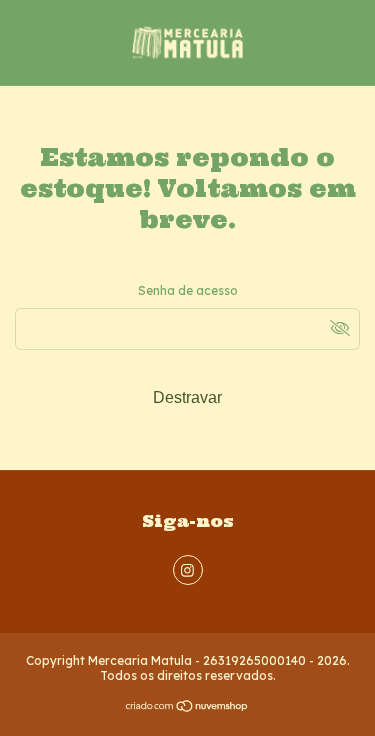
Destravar (187, 397)
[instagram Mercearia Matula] (188, 570)
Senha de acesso (188, 290)
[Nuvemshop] (187, 708)
